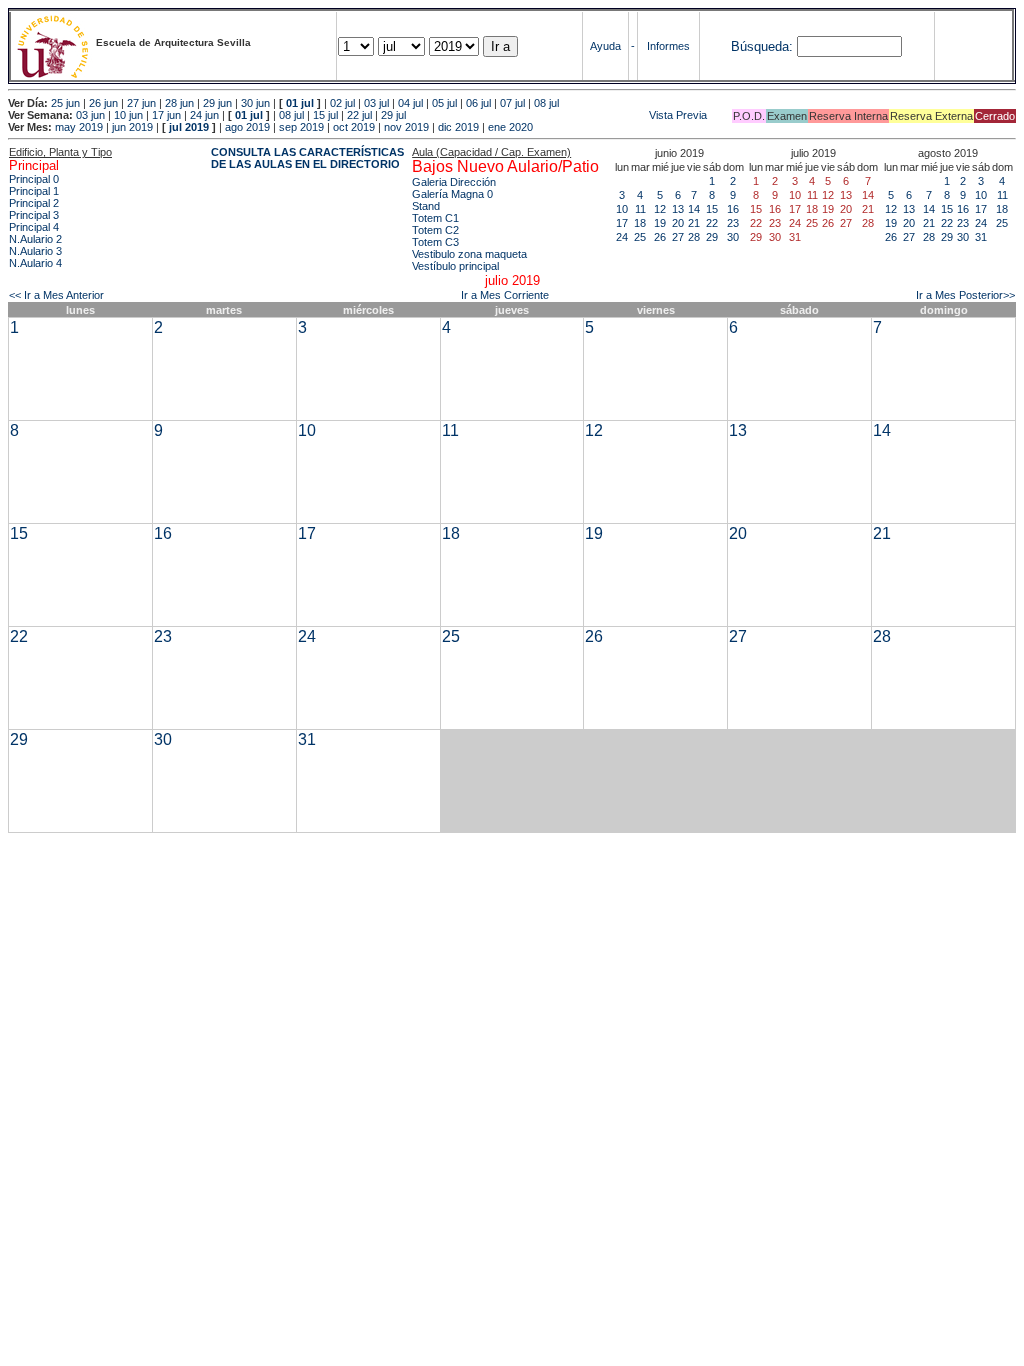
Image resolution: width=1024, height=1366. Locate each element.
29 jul (393, 115)
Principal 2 (34, 203)
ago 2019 (247, 127)
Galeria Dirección (454, 182)
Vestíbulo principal (455, 266)
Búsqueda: (762, 46)
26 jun (103, 103)
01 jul (300, 103)
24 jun (204, 115)
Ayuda (605, 46)
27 (678, 237)
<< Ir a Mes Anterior (56, 295)
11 (640, 209)
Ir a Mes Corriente (505, 295)
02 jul (342, 103)
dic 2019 (458, 127)
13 (678, 209)
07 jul (512, 103)
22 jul (359, 115)
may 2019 (79, 127)
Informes (668, 46)
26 (660, 237)
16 (733, 209)
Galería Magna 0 (452, 194)
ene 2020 (510, 127)
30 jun (255, 103)
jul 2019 (189, 127)
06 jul (478, 103)
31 (981, 237)
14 (694, 209)
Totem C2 (435, 230)
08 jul (546, 103)
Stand (426, 206)
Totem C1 (435, 218)
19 (660, 223)
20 (678, 223)
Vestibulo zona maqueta (469, 254)
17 (622, 223)
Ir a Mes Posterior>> (965, 295)
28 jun (179, 103)
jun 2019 (132, 127)
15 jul (325, 115)
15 (712, 209)
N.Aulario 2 (35, 239)
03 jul (376, 103)
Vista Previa (558, 115)
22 (712, 223)
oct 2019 (354, 127)
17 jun (166, 115)
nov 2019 (406, 127)
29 (712, 237)
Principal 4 (34, 227)
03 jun (90, 115)
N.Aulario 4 (35, 263)
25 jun (65, 103)
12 (660, 209)
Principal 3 (34, 215)
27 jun (141, 103)
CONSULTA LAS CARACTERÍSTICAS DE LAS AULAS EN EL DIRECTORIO (307, 158)
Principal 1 (34, 191)
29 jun (217, 103)
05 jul (444, 103)
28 (694, 237)
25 (640, 237)
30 (733, 237)
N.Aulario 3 (35, 251)
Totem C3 (435, 242)
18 (640, 223)
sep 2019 (301, 127)
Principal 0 (34, 179)
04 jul (410, 103)
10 (622, 209)
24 (622, 237)
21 (694, 223)
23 (733, 223)
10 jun (128, 115)
